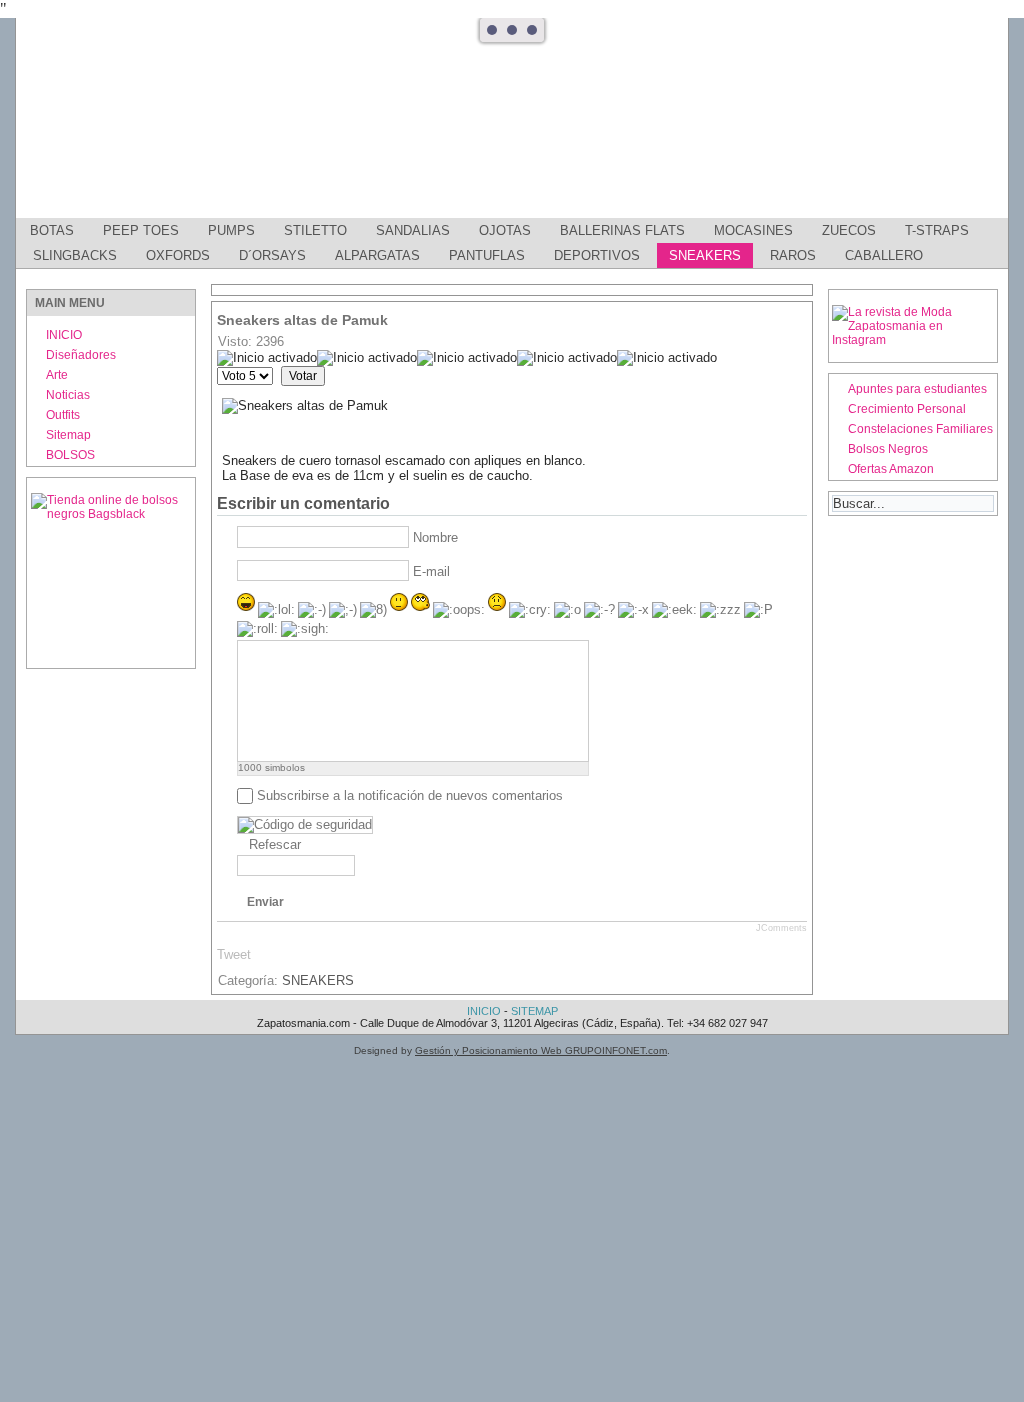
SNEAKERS (705, 255)
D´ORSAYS (272, 255)
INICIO (64, 335)
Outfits (63, 415)
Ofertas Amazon (891, 469)
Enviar (265, 902)
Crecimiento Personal (907, 409)
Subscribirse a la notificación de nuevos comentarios (410, 795)
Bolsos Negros (888, 449)
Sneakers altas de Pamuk (302, 320)
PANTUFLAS (487, 255)
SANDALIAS (413, 230)
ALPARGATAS (377, 255)
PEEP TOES (141, 230)
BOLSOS (70, 455)
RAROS (793, 255)
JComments (781, 928)
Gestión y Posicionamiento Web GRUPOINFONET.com (541, 1050)
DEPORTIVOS (597, 255)
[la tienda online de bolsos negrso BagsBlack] (111, 573)
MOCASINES (753, 230)
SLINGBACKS (75, 255)
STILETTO (315, 230)
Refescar (275, 844)
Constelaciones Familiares (920, 429)
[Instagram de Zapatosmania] (913, 340)
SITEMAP (534, 1011)
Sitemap (68, 435)
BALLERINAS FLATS (622, 230)
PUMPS (231, 230)
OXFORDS (178, 255)
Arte (57, 375)
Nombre (435, 537)
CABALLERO (884, 255)
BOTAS (52, 230)
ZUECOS (849, 230)
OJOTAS (505, 230)
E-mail (431, 571)
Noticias (68, 395)
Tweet (234, 954)
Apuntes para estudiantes (917, 389)
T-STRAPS (937, 230)
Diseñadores (81, 355)
